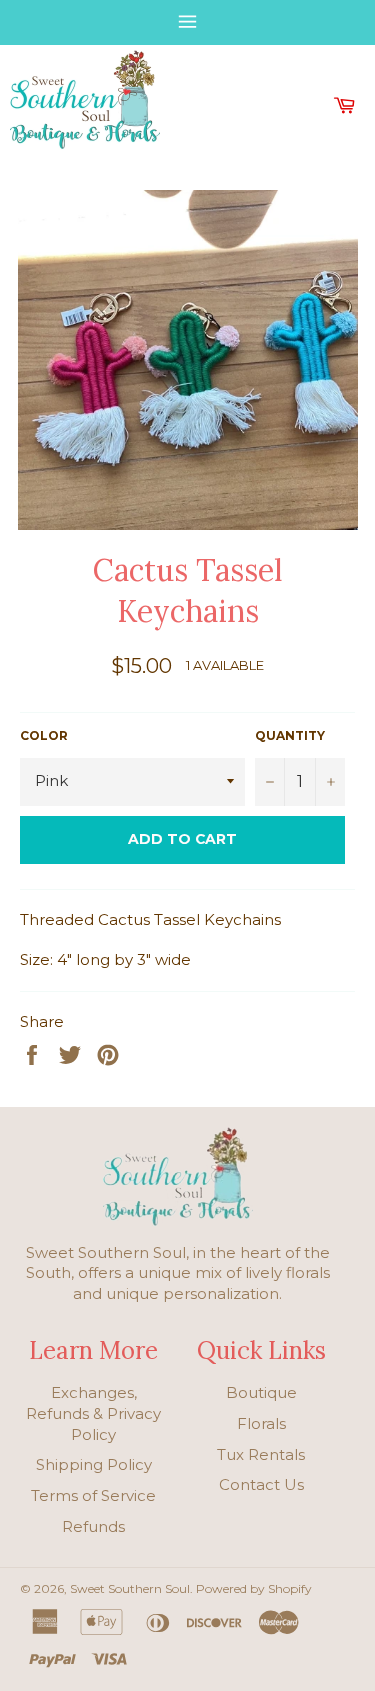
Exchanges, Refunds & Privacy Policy (93, 1413)
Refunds (93, 1526)
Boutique (261, 1392)
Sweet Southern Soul (130, 1588)
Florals (261, 1423)
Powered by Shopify (254, 1588)
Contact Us (261, 1484)
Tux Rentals (261, 1454)
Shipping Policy (94, 1464)
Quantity (290, 735)
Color (44, 735)
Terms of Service (93, 1495)
